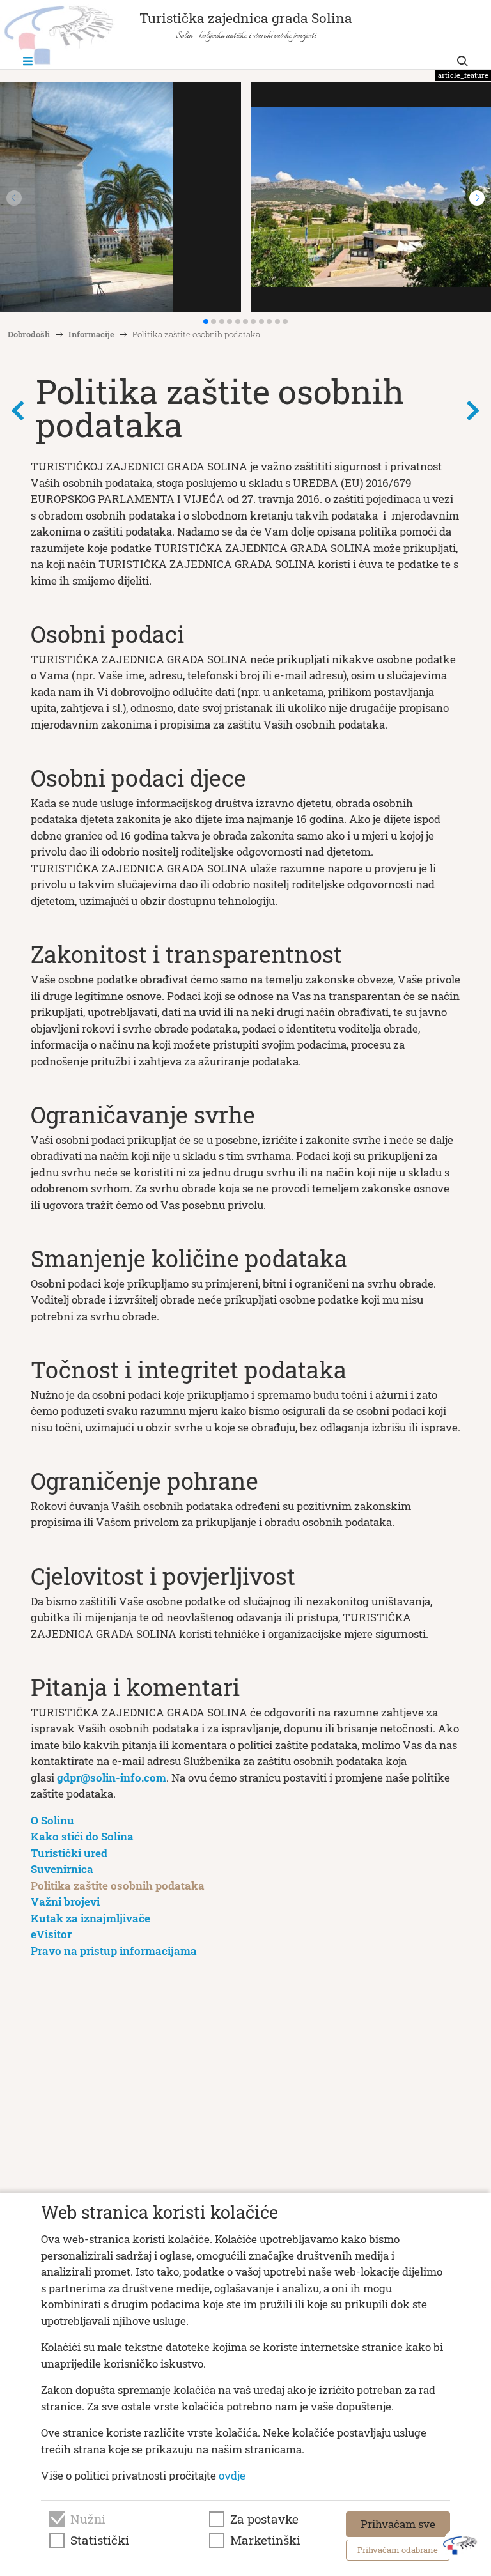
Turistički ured (69, 1853)
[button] (477, 198)
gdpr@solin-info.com (112, 1778)
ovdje (232, 2475)
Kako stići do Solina (82, 1836)
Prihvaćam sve (398, 2524)
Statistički (100, 2540)
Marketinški (265, 2540)
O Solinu (52, 1820)
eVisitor (51, 1934)
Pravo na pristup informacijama (114, 1951)
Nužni (88, 2519)
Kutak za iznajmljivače (90, 1918)
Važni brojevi (65, 1901)
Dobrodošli (29, 334)
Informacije (91, 334)
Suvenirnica (62, 1869)
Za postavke (264, 2519)
